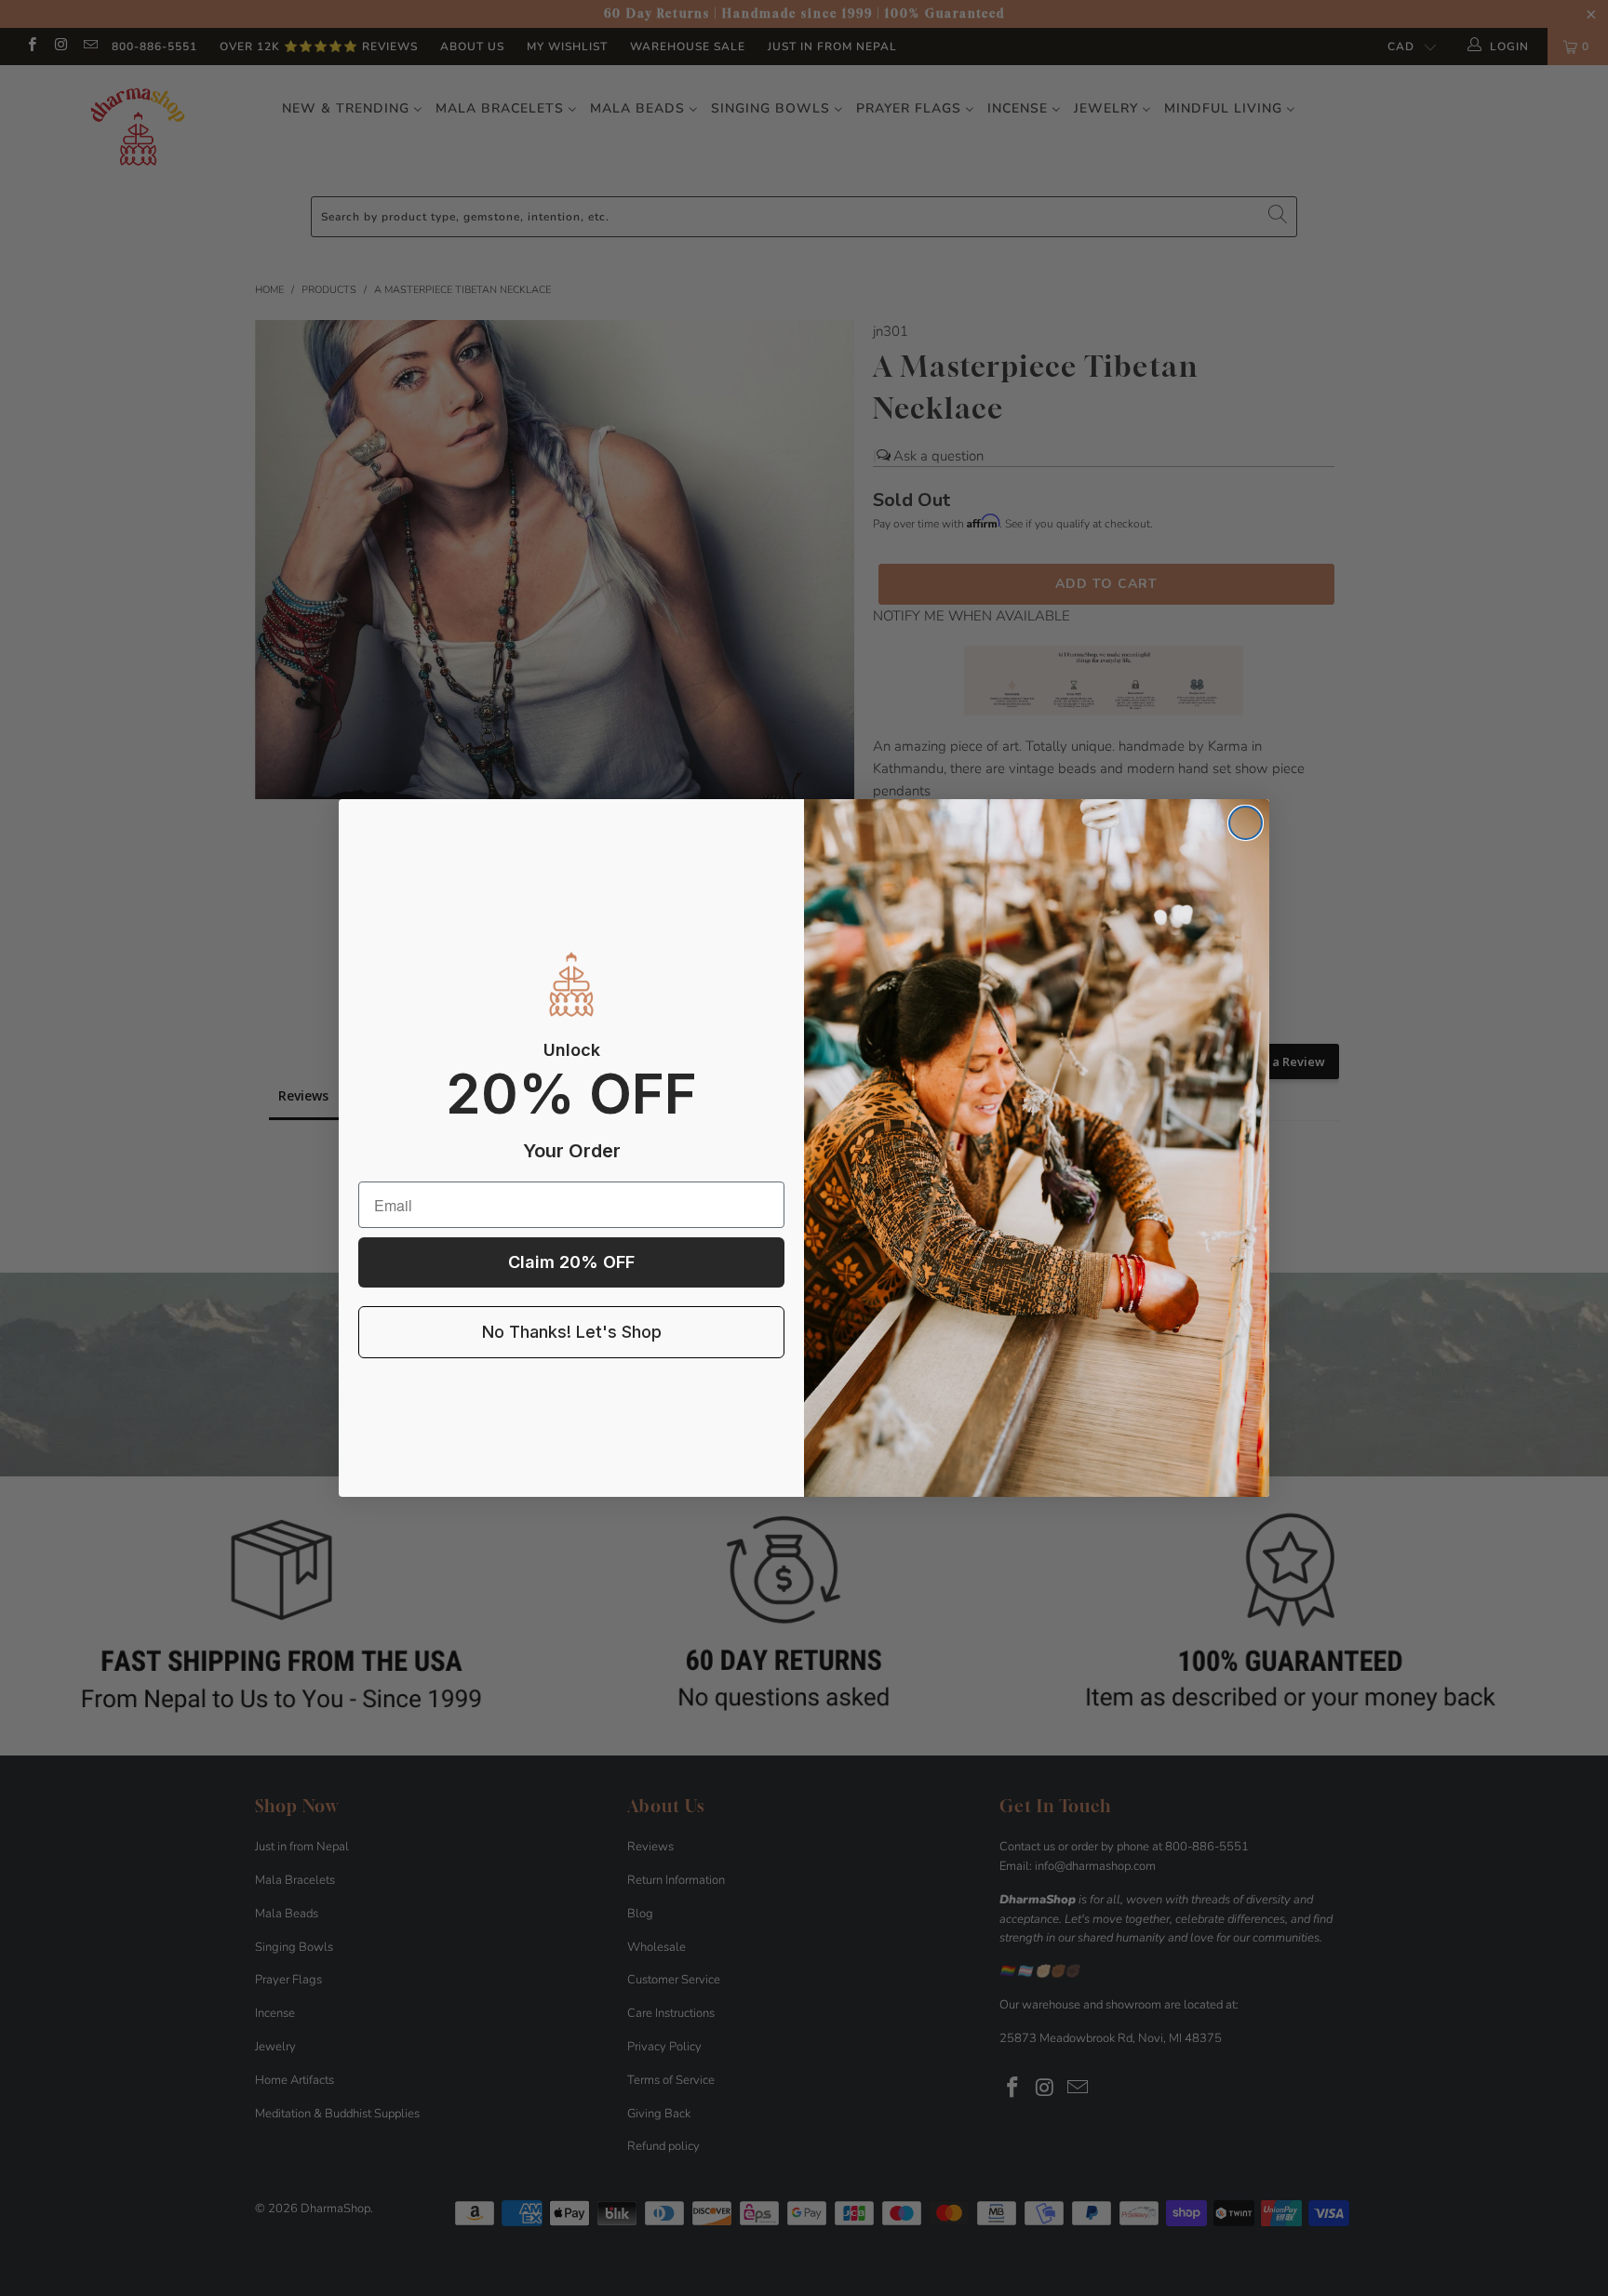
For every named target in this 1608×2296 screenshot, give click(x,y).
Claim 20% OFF (571, 1262)
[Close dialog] (1246, 823)
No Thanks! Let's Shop (572, 1332)
